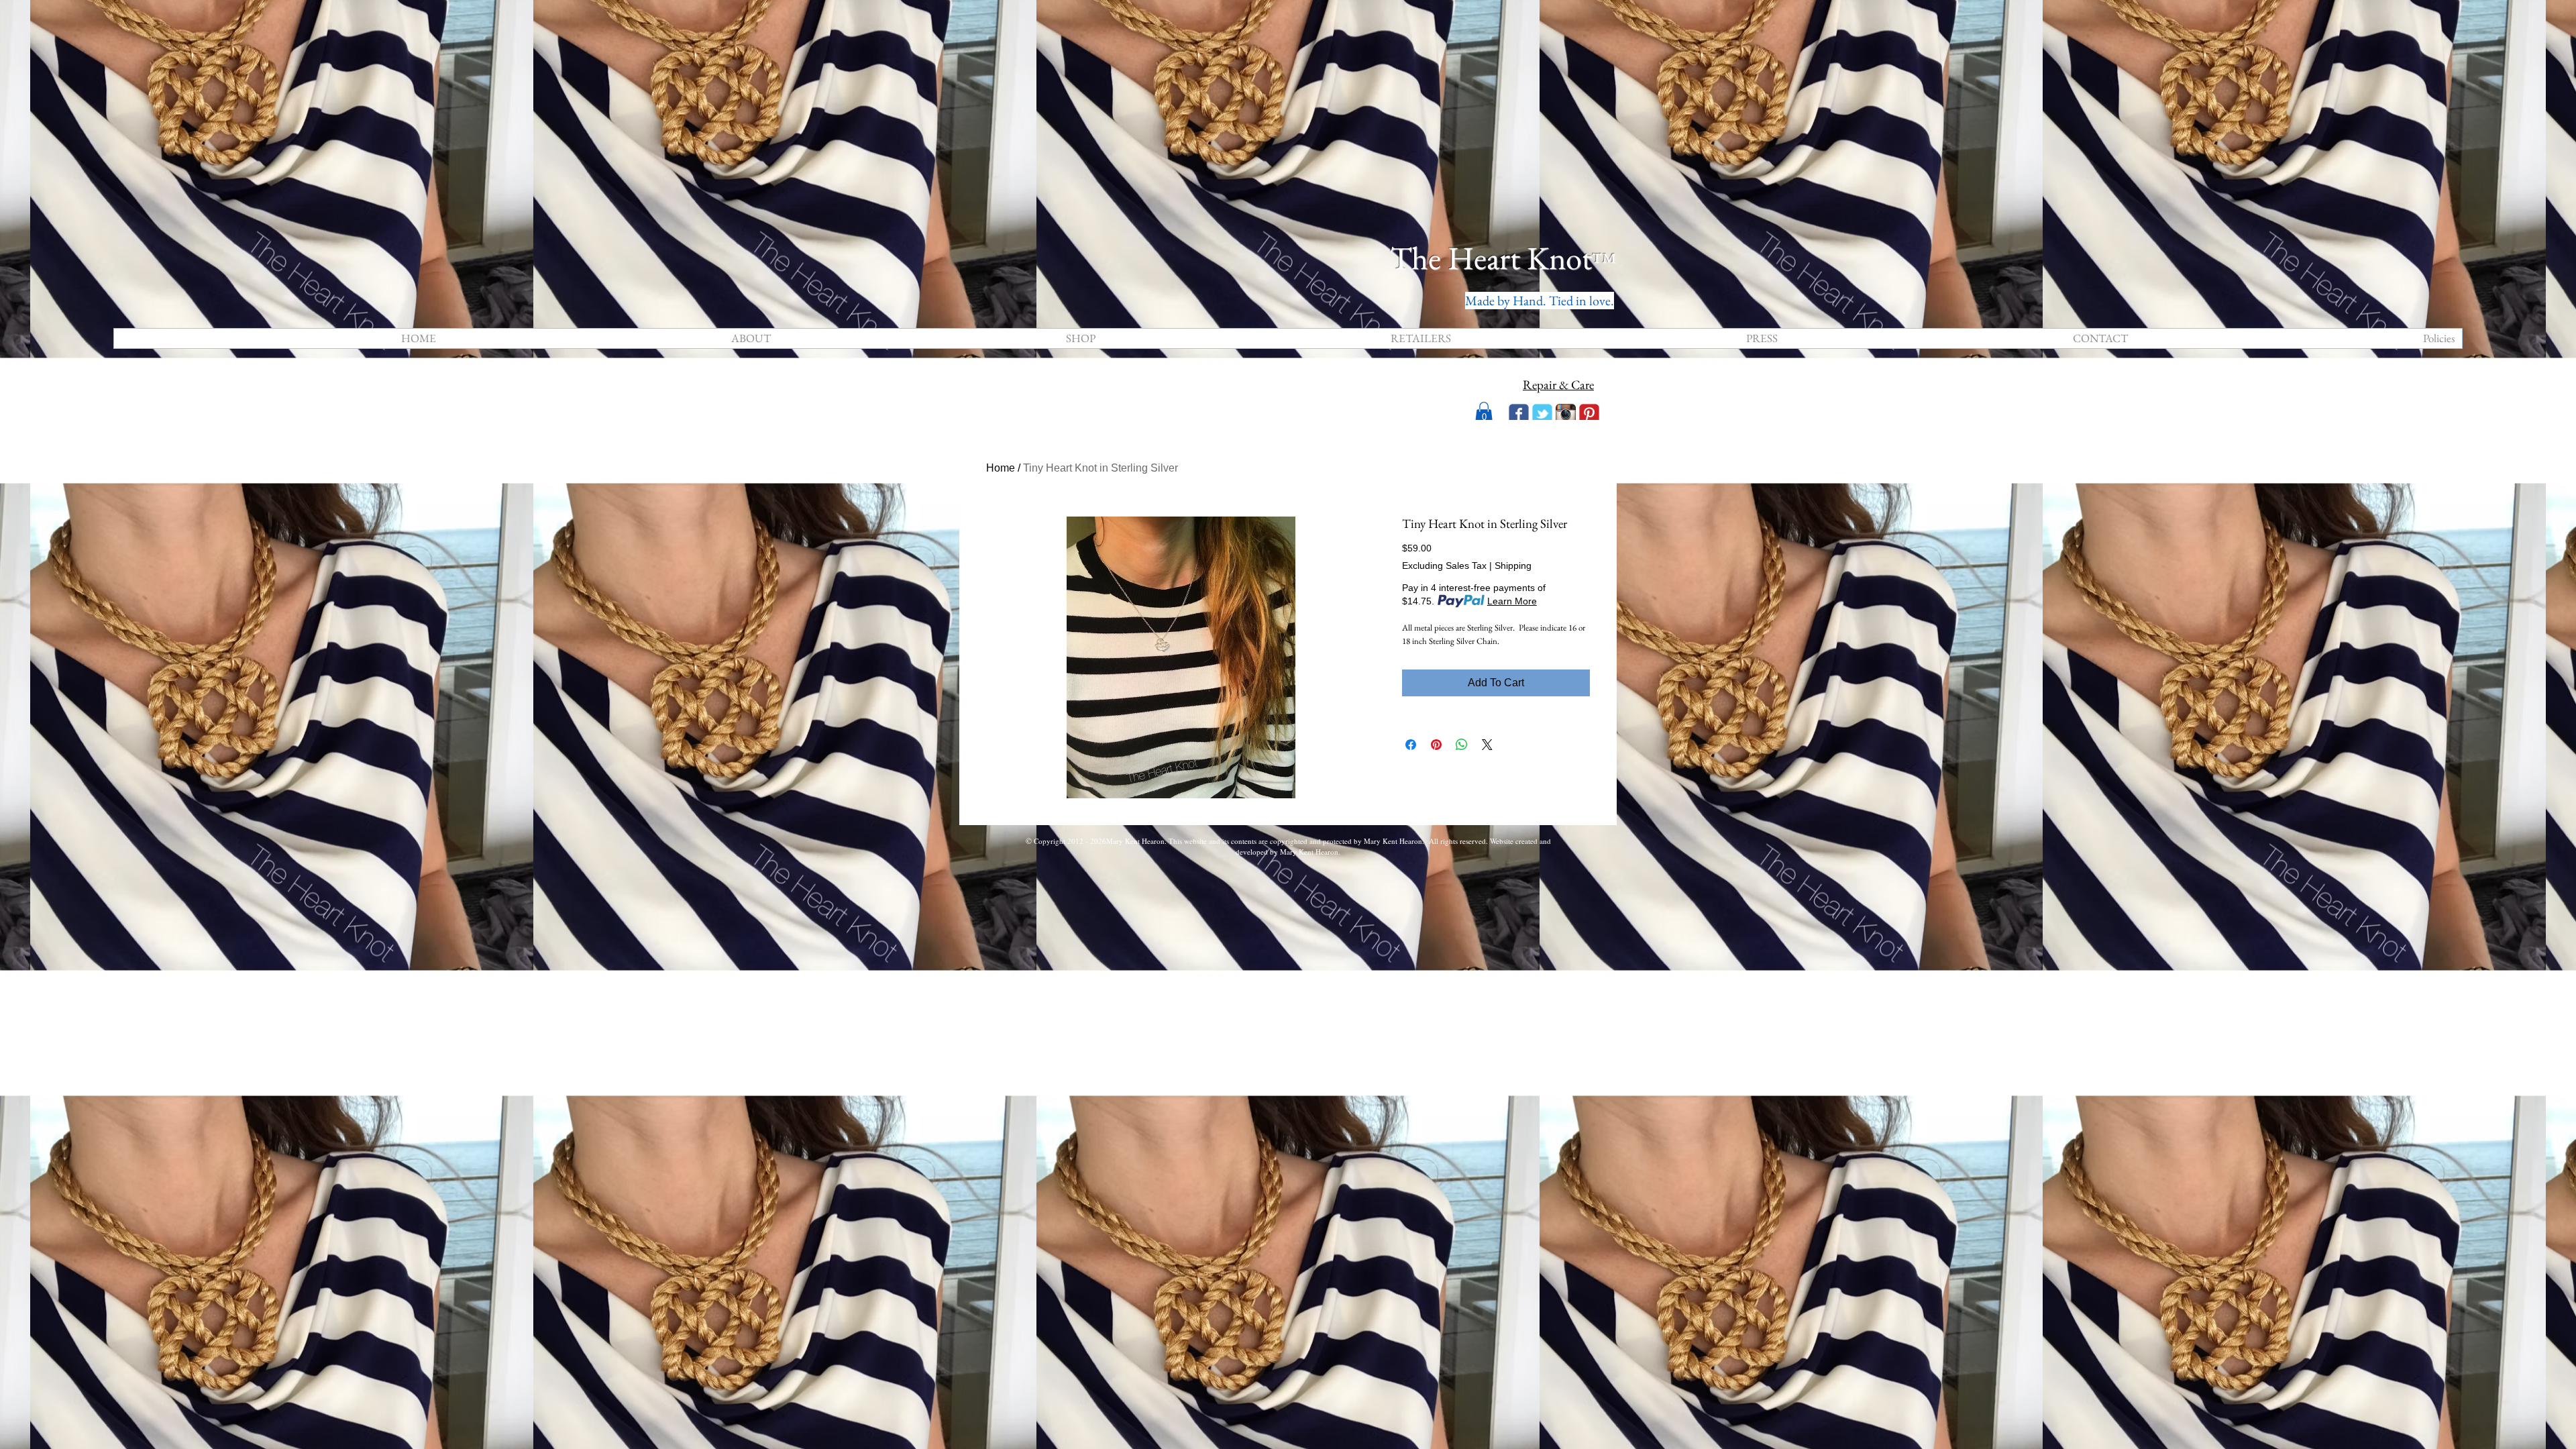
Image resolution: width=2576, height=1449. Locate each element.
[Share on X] (1487, 745)
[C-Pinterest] (1589, 414)
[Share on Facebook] (1411, 745)
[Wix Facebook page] (1519, 414)
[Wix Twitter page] (1542, 414)
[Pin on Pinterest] (1436, 745)
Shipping (1513, 566)
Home (1001, 468)
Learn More (1512, 601)
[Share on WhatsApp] (1462, 745)
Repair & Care (1558, 385)
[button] (1484, 413)
